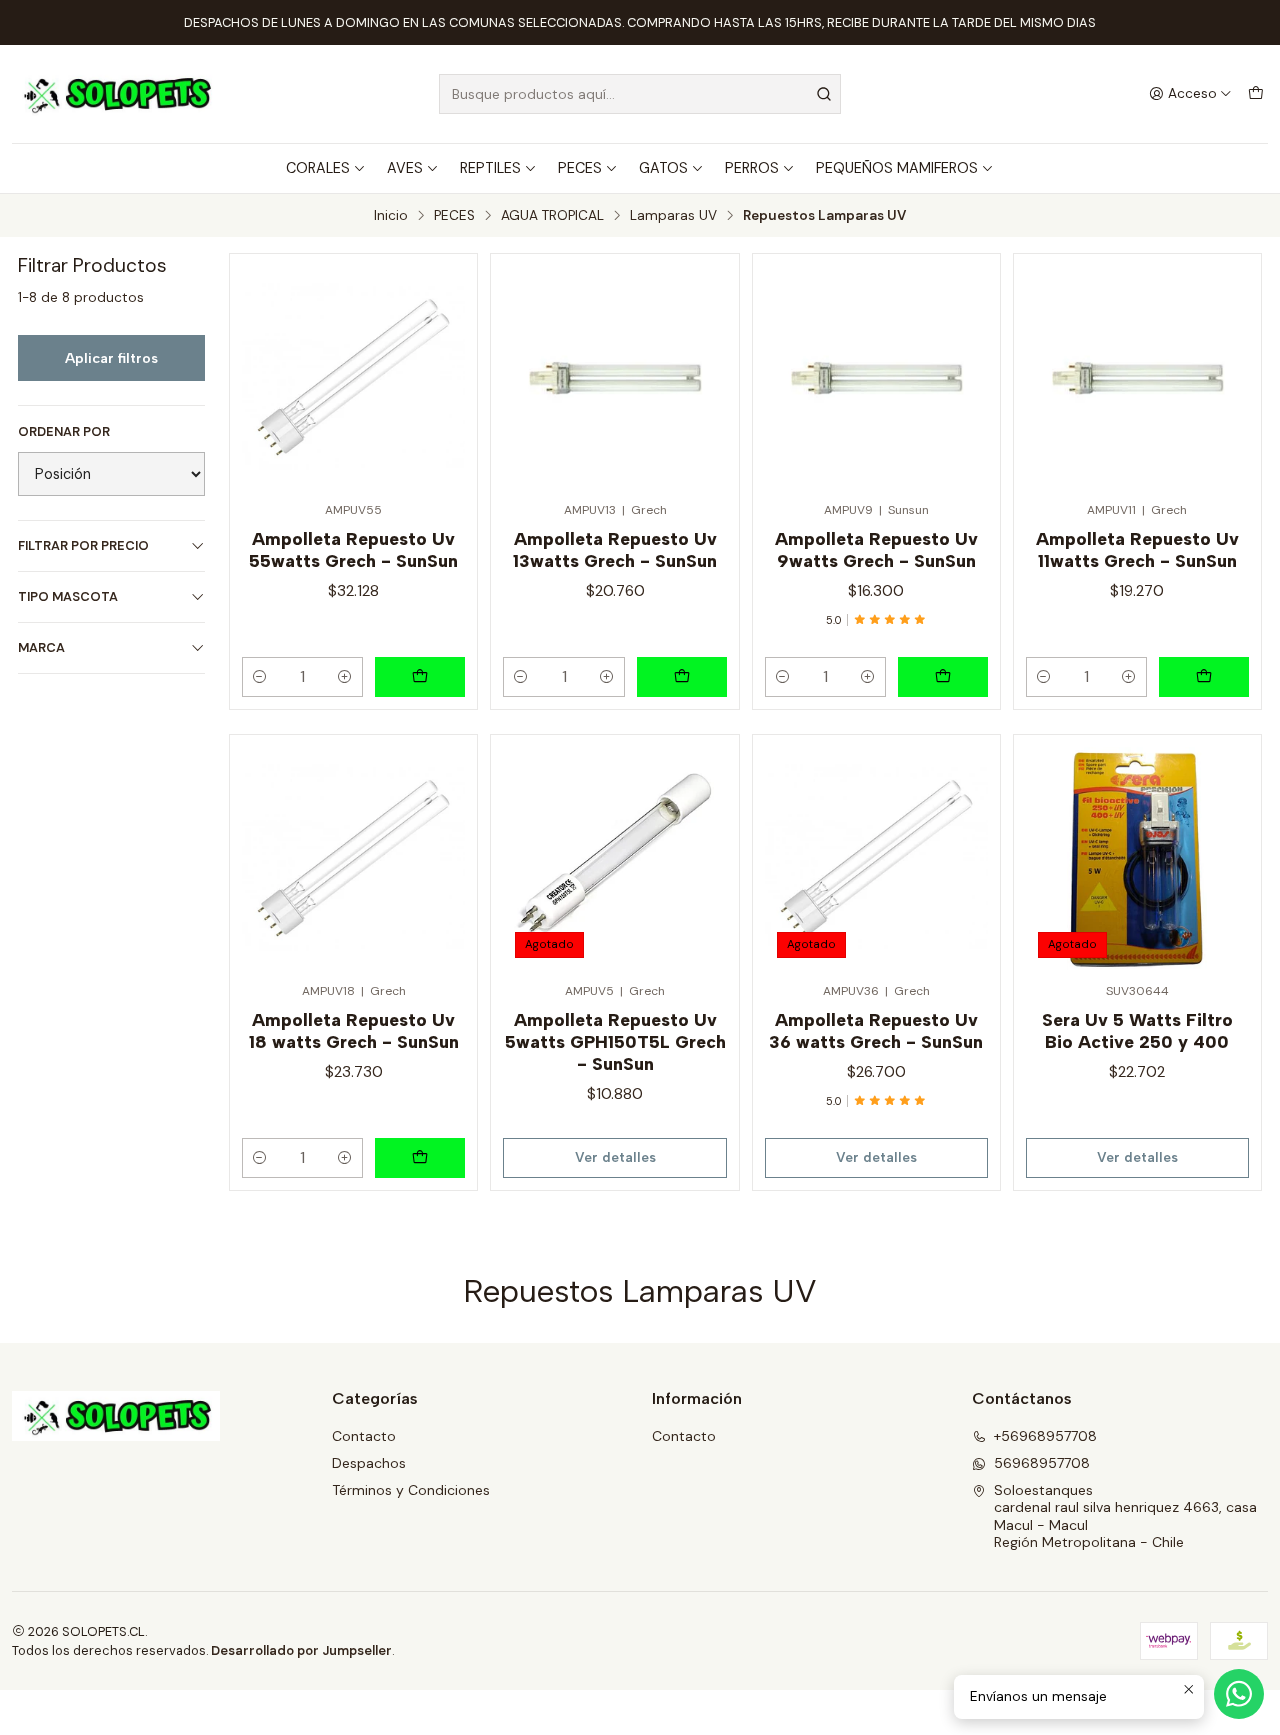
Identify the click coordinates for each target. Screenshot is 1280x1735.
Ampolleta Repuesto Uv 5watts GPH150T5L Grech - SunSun (615, 1041)
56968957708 (1042, 1463)
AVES (405, 168)
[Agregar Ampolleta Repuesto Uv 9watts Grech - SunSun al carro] (943, 677)
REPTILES (490, 168)
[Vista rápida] (441, 371)
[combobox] (640, 94)
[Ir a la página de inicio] (116, 94)
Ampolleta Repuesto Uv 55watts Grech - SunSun (353, 549)
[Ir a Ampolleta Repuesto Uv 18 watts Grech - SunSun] (353, 858)
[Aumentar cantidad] (345, 677)
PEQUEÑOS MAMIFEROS (897, 168)
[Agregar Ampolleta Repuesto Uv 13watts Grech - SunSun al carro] (682, 677)
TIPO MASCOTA (68, 596)
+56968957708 (1045, 1436)
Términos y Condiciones (411, 1490)
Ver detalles (615, 1157)
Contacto (364, 1436)
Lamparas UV (673, 216)
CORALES (318, 168)
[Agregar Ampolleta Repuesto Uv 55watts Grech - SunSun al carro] (420, 677)
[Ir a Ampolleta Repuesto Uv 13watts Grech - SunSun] (614, 377)
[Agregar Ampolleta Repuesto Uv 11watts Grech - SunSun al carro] (1204, 677)
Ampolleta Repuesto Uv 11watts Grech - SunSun (1137, 549)
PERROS (752, 168)
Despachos (369, 1463)
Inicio (391, 216)
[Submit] (824, 94)
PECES (580, 168)
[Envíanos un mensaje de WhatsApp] (1239, 1694)
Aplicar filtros (111, 358)
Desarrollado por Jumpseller (301, 1650)
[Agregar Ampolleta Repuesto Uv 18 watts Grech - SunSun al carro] (420, 1158)
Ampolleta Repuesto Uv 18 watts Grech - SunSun (354, 1030)
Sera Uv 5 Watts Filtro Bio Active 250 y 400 (1137, 1030)
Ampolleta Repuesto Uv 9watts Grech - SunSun (876, 549)
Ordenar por (64, 432)
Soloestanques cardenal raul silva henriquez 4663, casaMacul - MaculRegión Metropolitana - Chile (1125, 1516)
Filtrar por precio (83, 545)
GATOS (663, 168)
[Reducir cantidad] (260, 677)
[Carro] (1256, 94)
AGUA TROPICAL (552, 216)
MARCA (41, 647)
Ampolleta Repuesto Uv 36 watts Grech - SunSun (876, 1030)
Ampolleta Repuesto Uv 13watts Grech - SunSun (615, 549)
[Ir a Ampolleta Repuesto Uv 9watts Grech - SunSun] (876, 377)
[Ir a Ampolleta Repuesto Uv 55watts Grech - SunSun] (353, 377)
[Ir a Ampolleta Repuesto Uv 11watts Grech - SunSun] (1137, 377)
